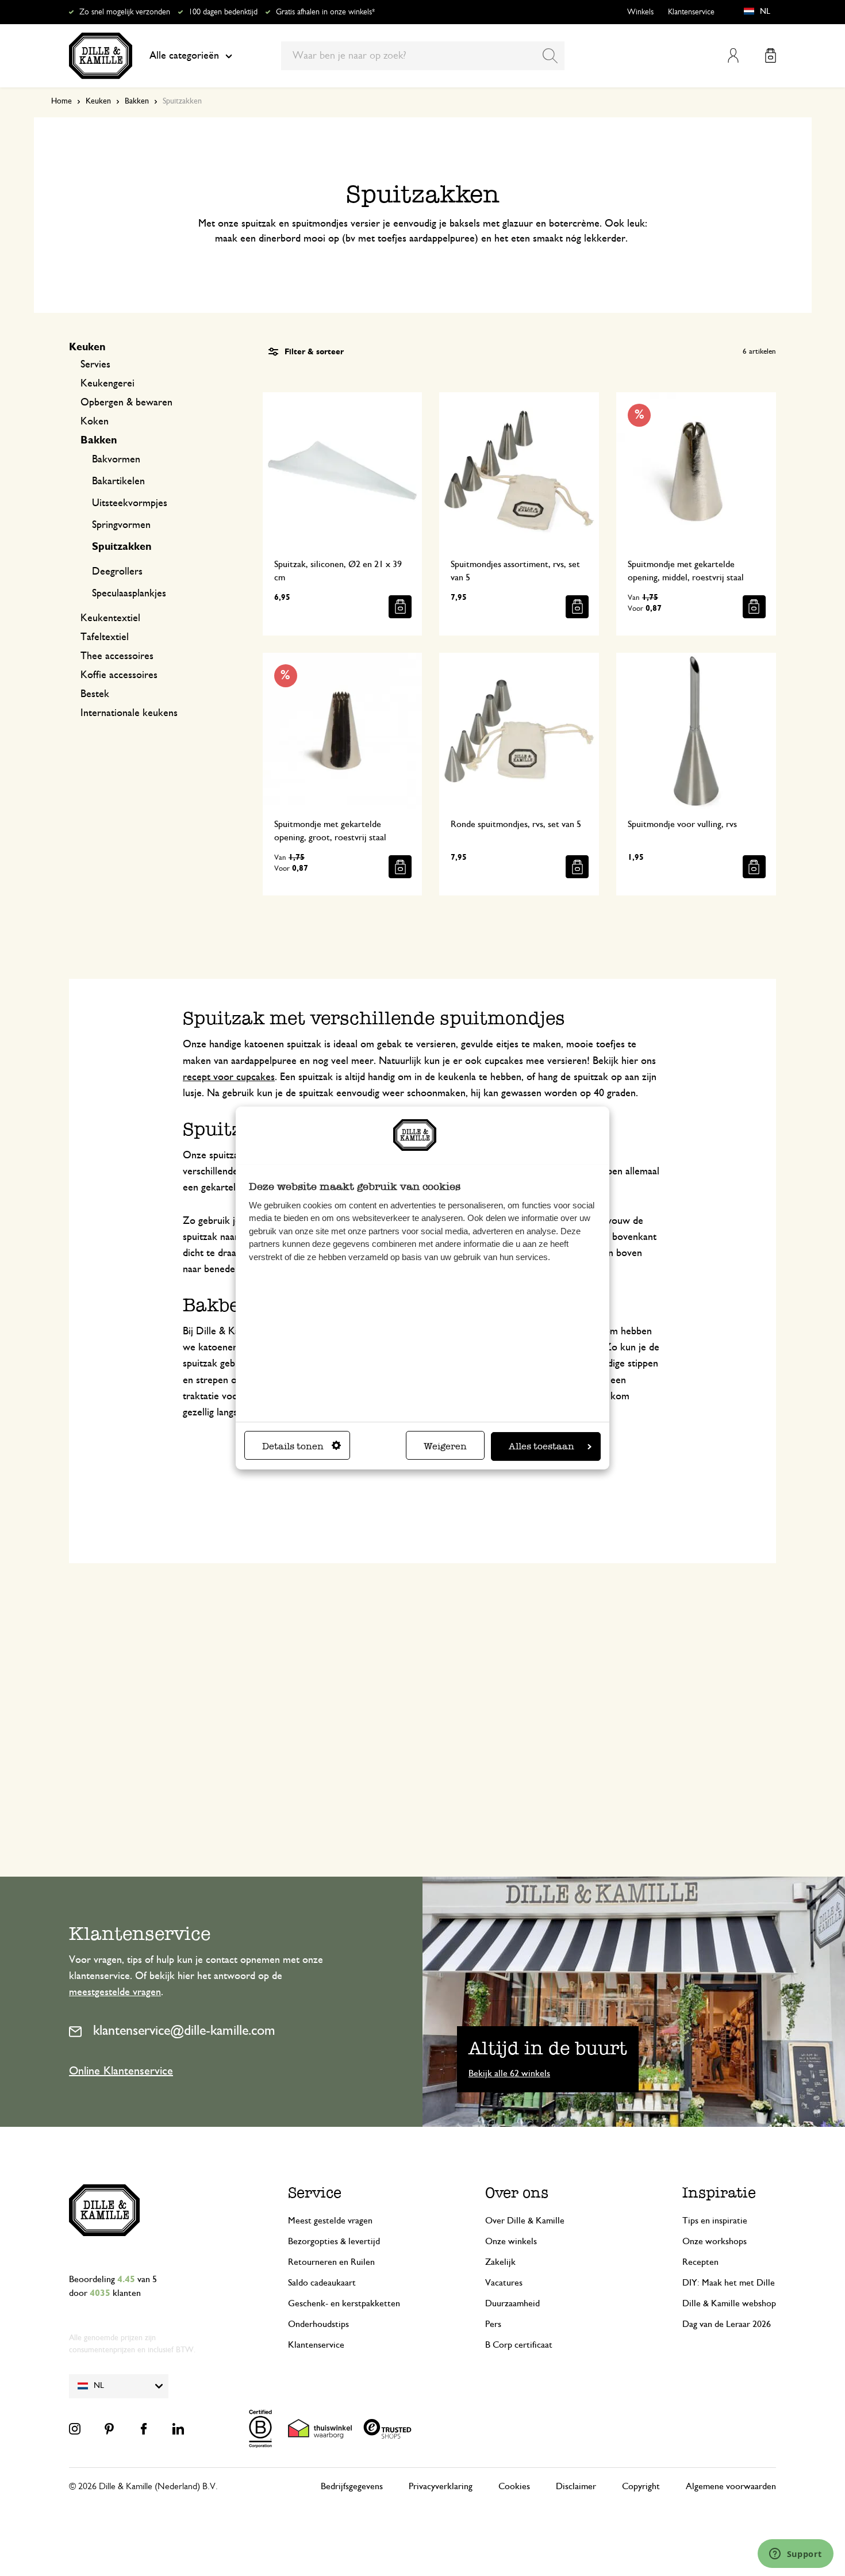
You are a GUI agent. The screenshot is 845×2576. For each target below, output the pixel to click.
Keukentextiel (110, 618)
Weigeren (445, 1446)
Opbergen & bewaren (126, 403)
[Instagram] (75, 2429)
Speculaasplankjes (129, 594)
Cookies (514, 2486)
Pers (493, 2324)
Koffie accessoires (119, 675)
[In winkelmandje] (400, 607)
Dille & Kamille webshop (729, 2303)
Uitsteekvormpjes (130, 503)
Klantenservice (691, 12)
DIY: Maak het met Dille (729, 2283)
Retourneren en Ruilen (331, 2262)
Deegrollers (117, 572)
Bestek (95, 694)
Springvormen (121, 525)
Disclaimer (576, 2486)
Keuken (98, 101)
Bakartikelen (118, 481)
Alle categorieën (184, 56)
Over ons (517, 2193)
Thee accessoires (117, 656)
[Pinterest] (109, 2429)
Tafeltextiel (105, 637)
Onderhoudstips (318, 2324)
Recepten (700, 2262)
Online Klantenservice (121, 2071)
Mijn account (733, 55)
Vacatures (504, 2283)
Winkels (640, 12)
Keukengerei (107, 384)
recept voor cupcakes (229, 1077)
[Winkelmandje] (771, 55)
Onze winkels (511, 2241)
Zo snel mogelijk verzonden (125, 12)
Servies (95, 365)
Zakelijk (500, 2262)
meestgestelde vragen (115, 1992)
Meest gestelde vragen (330, 2221)
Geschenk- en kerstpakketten (344, 2303)
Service (315, 2193)
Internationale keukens (129, 713)
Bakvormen (116, 460)
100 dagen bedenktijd (223, 12)
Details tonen (293, 1446)
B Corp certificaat (519, 2345)
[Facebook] (144, 2429)
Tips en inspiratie (715, 2221)
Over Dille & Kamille (525, 2221)
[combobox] (423, 56)
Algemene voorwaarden (731, 2486)
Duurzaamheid (512, 2303)
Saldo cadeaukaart (322, 2283)
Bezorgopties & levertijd (334, 2241)
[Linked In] (178, 2429)
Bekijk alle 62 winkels (509, 2073)
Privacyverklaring (441, 2486)
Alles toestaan (541, 1446)
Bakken (137, 101)
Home (62, 101)
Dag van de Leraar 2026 (727, 2324)
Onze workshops (715, 2241)
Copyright (641, 2486)
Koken (95, 422)
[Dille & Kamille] (101, 56)
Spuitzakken (122, 547)
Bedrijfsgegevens (352, 2486)
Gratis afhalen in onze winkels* (325, 12)
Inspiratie (719, 2193)
